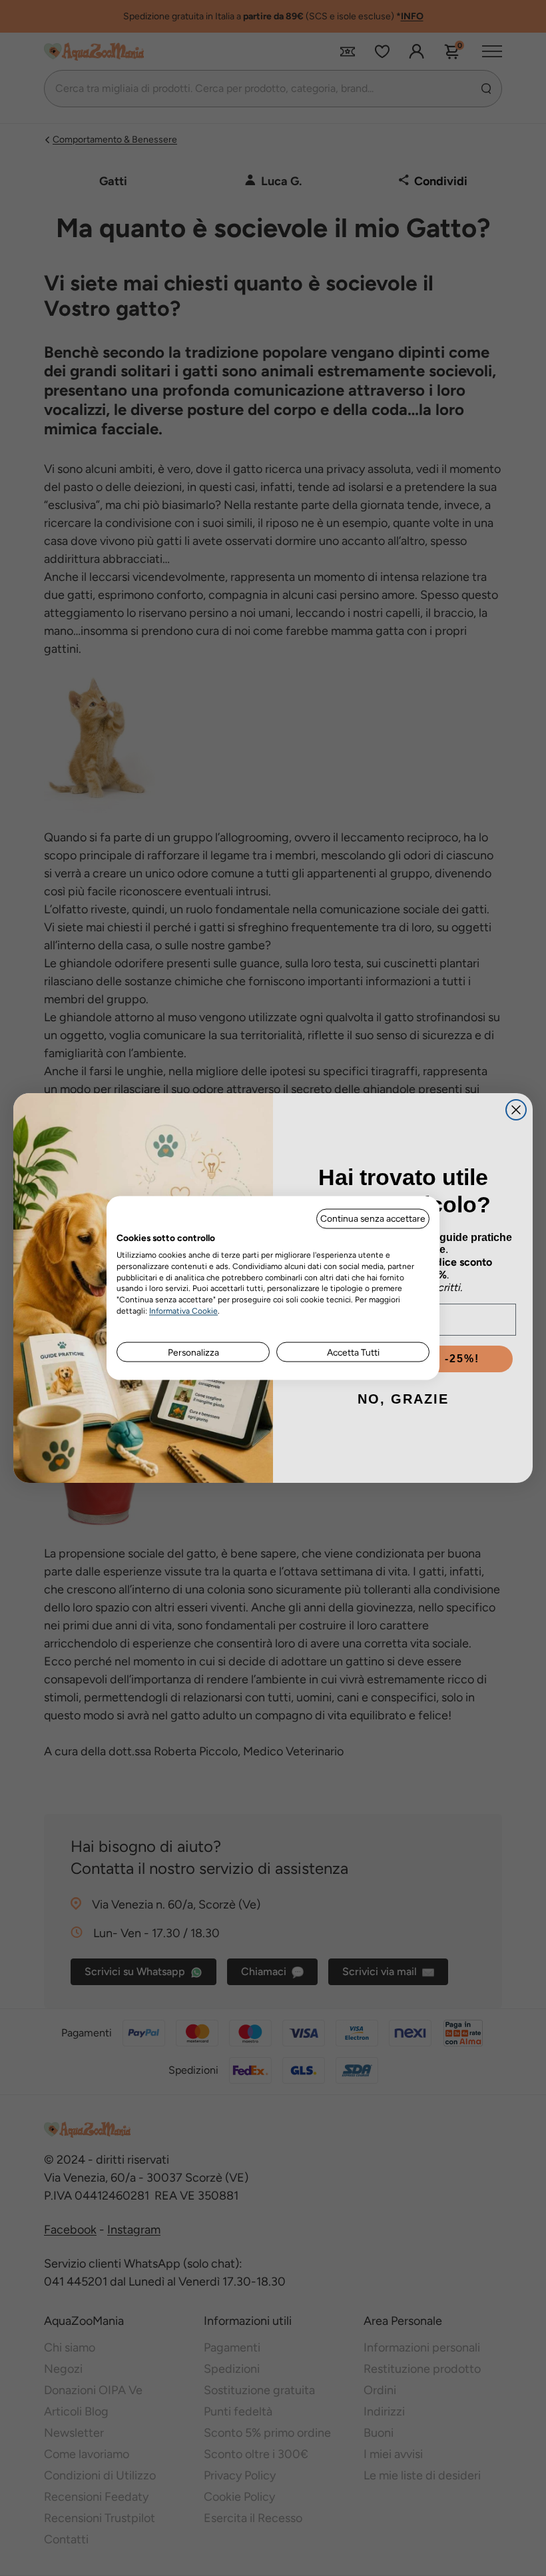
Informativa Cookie (183, 1310)
